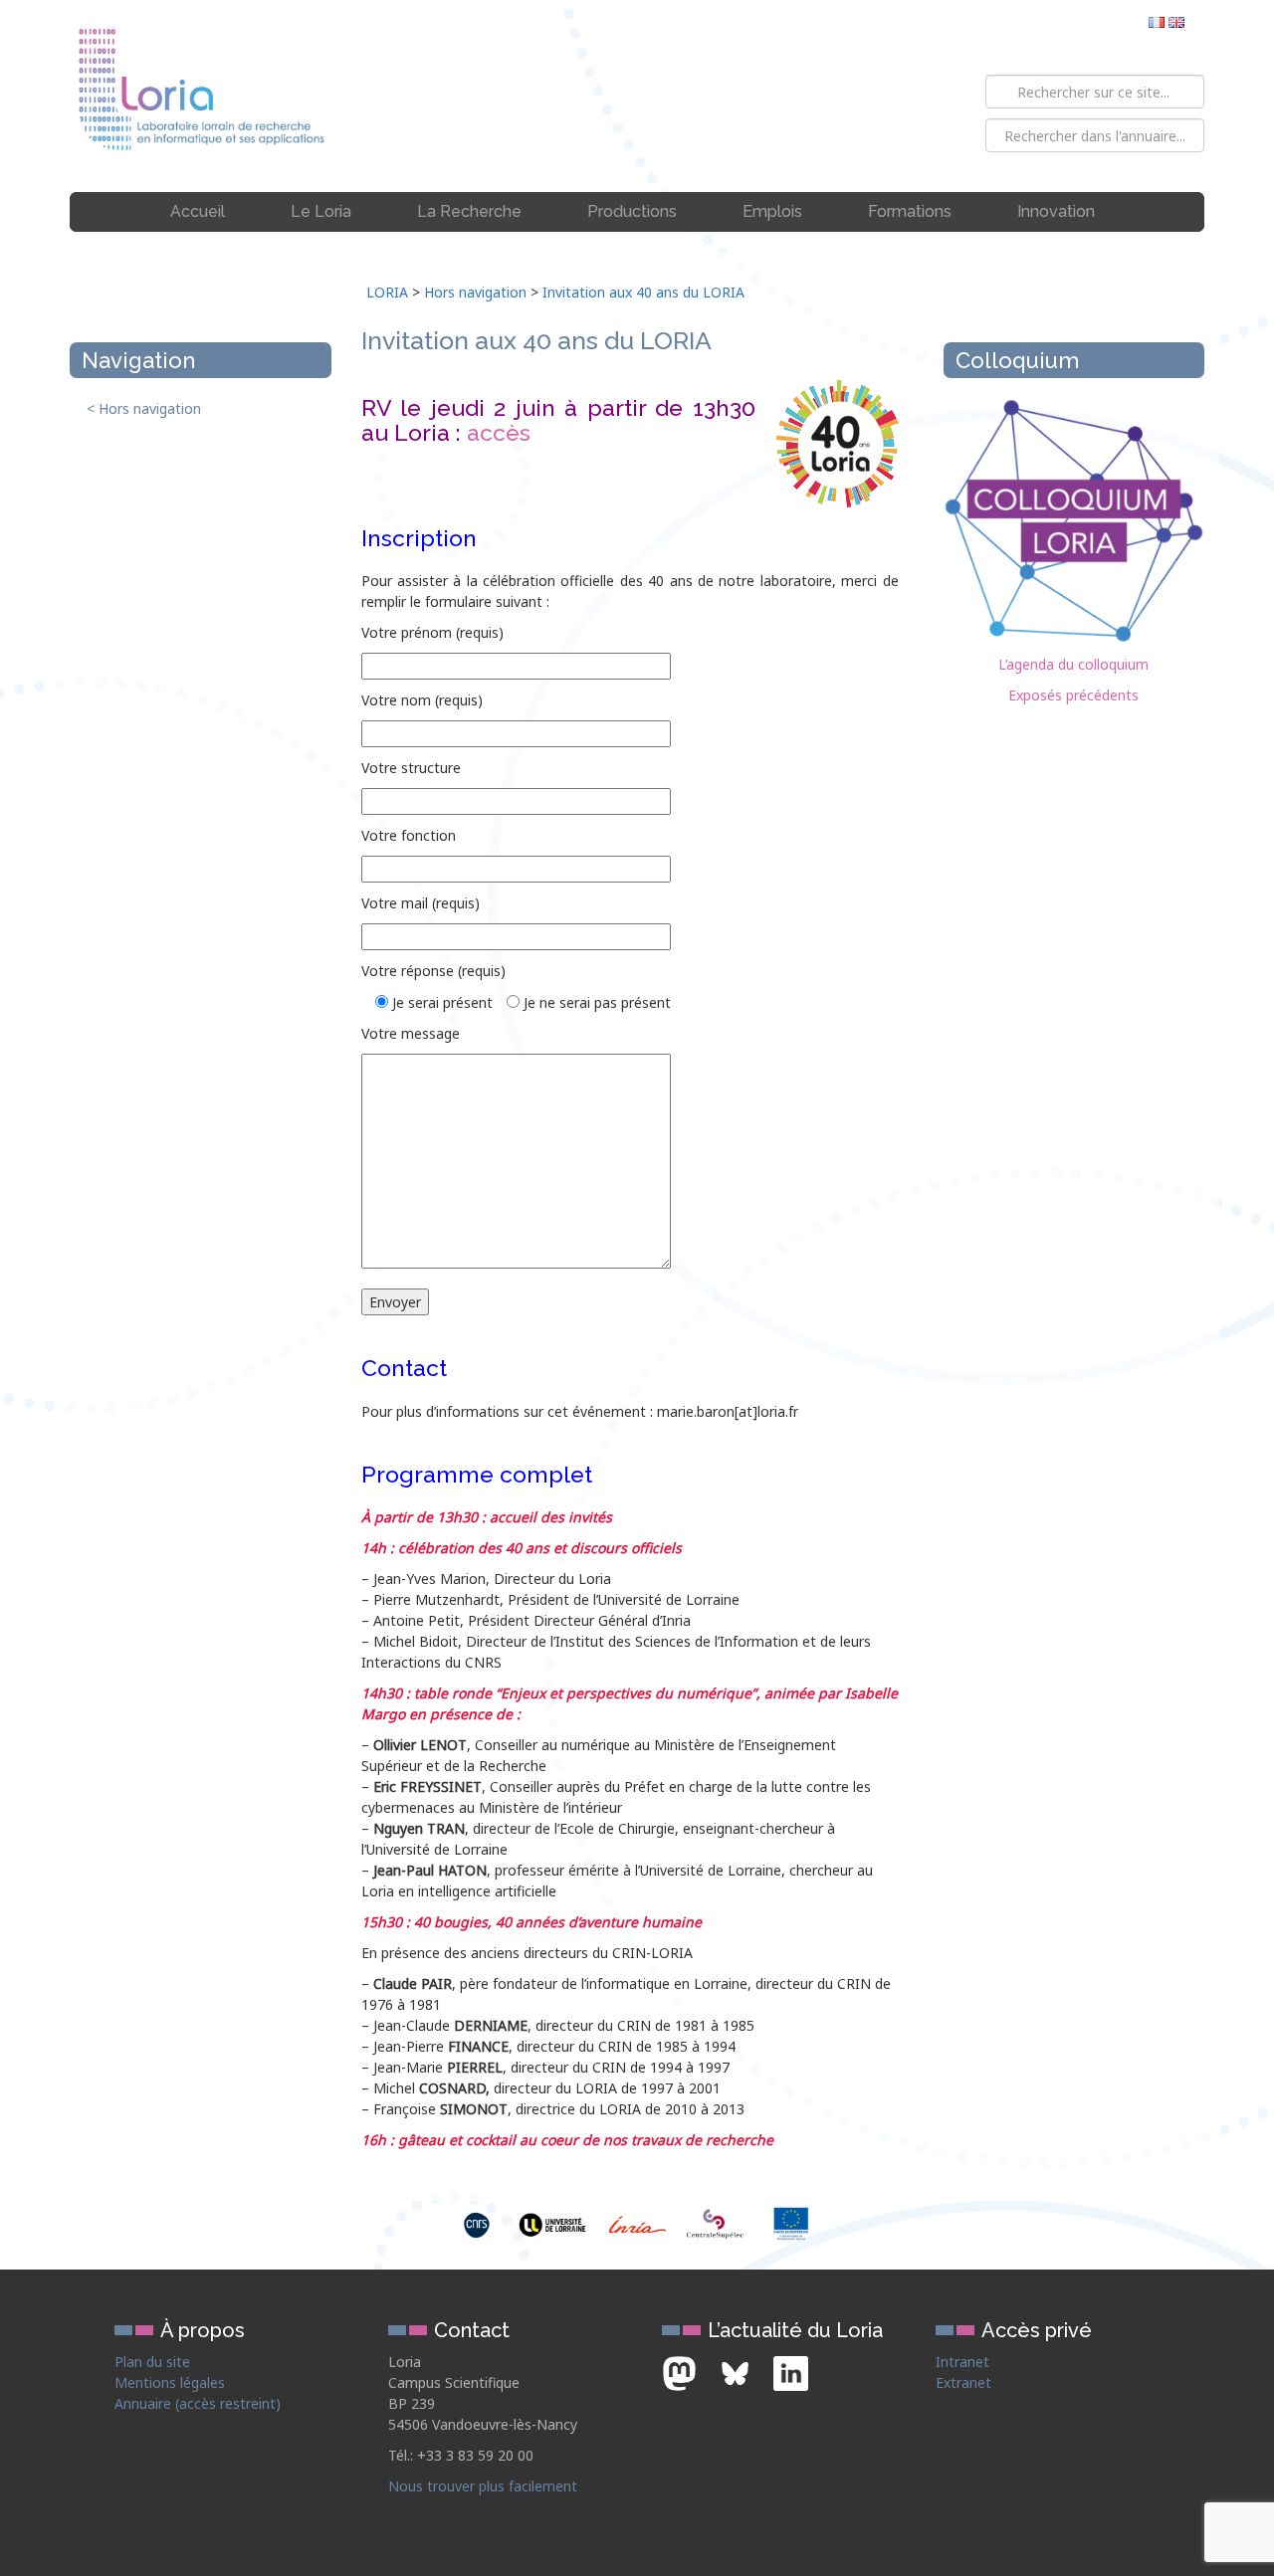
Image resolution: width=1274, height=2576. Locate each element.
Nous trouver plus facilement (483, 2486)
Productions (632, 211)
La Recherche (469, 211)
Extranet (963, 2382)
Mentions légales (170, 2382)
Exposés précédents (1073, 695)
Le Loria (321, 211)
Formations (910, 211)
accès (499, 432)
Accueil (198, 211)
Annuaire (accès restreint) (198, 2403)
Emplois (772, 211)
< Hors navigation (144, 408)
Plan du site (152, 2362)
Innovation (1056, 211)
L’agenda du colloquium (1073, 664)
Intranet (962, 2362)
